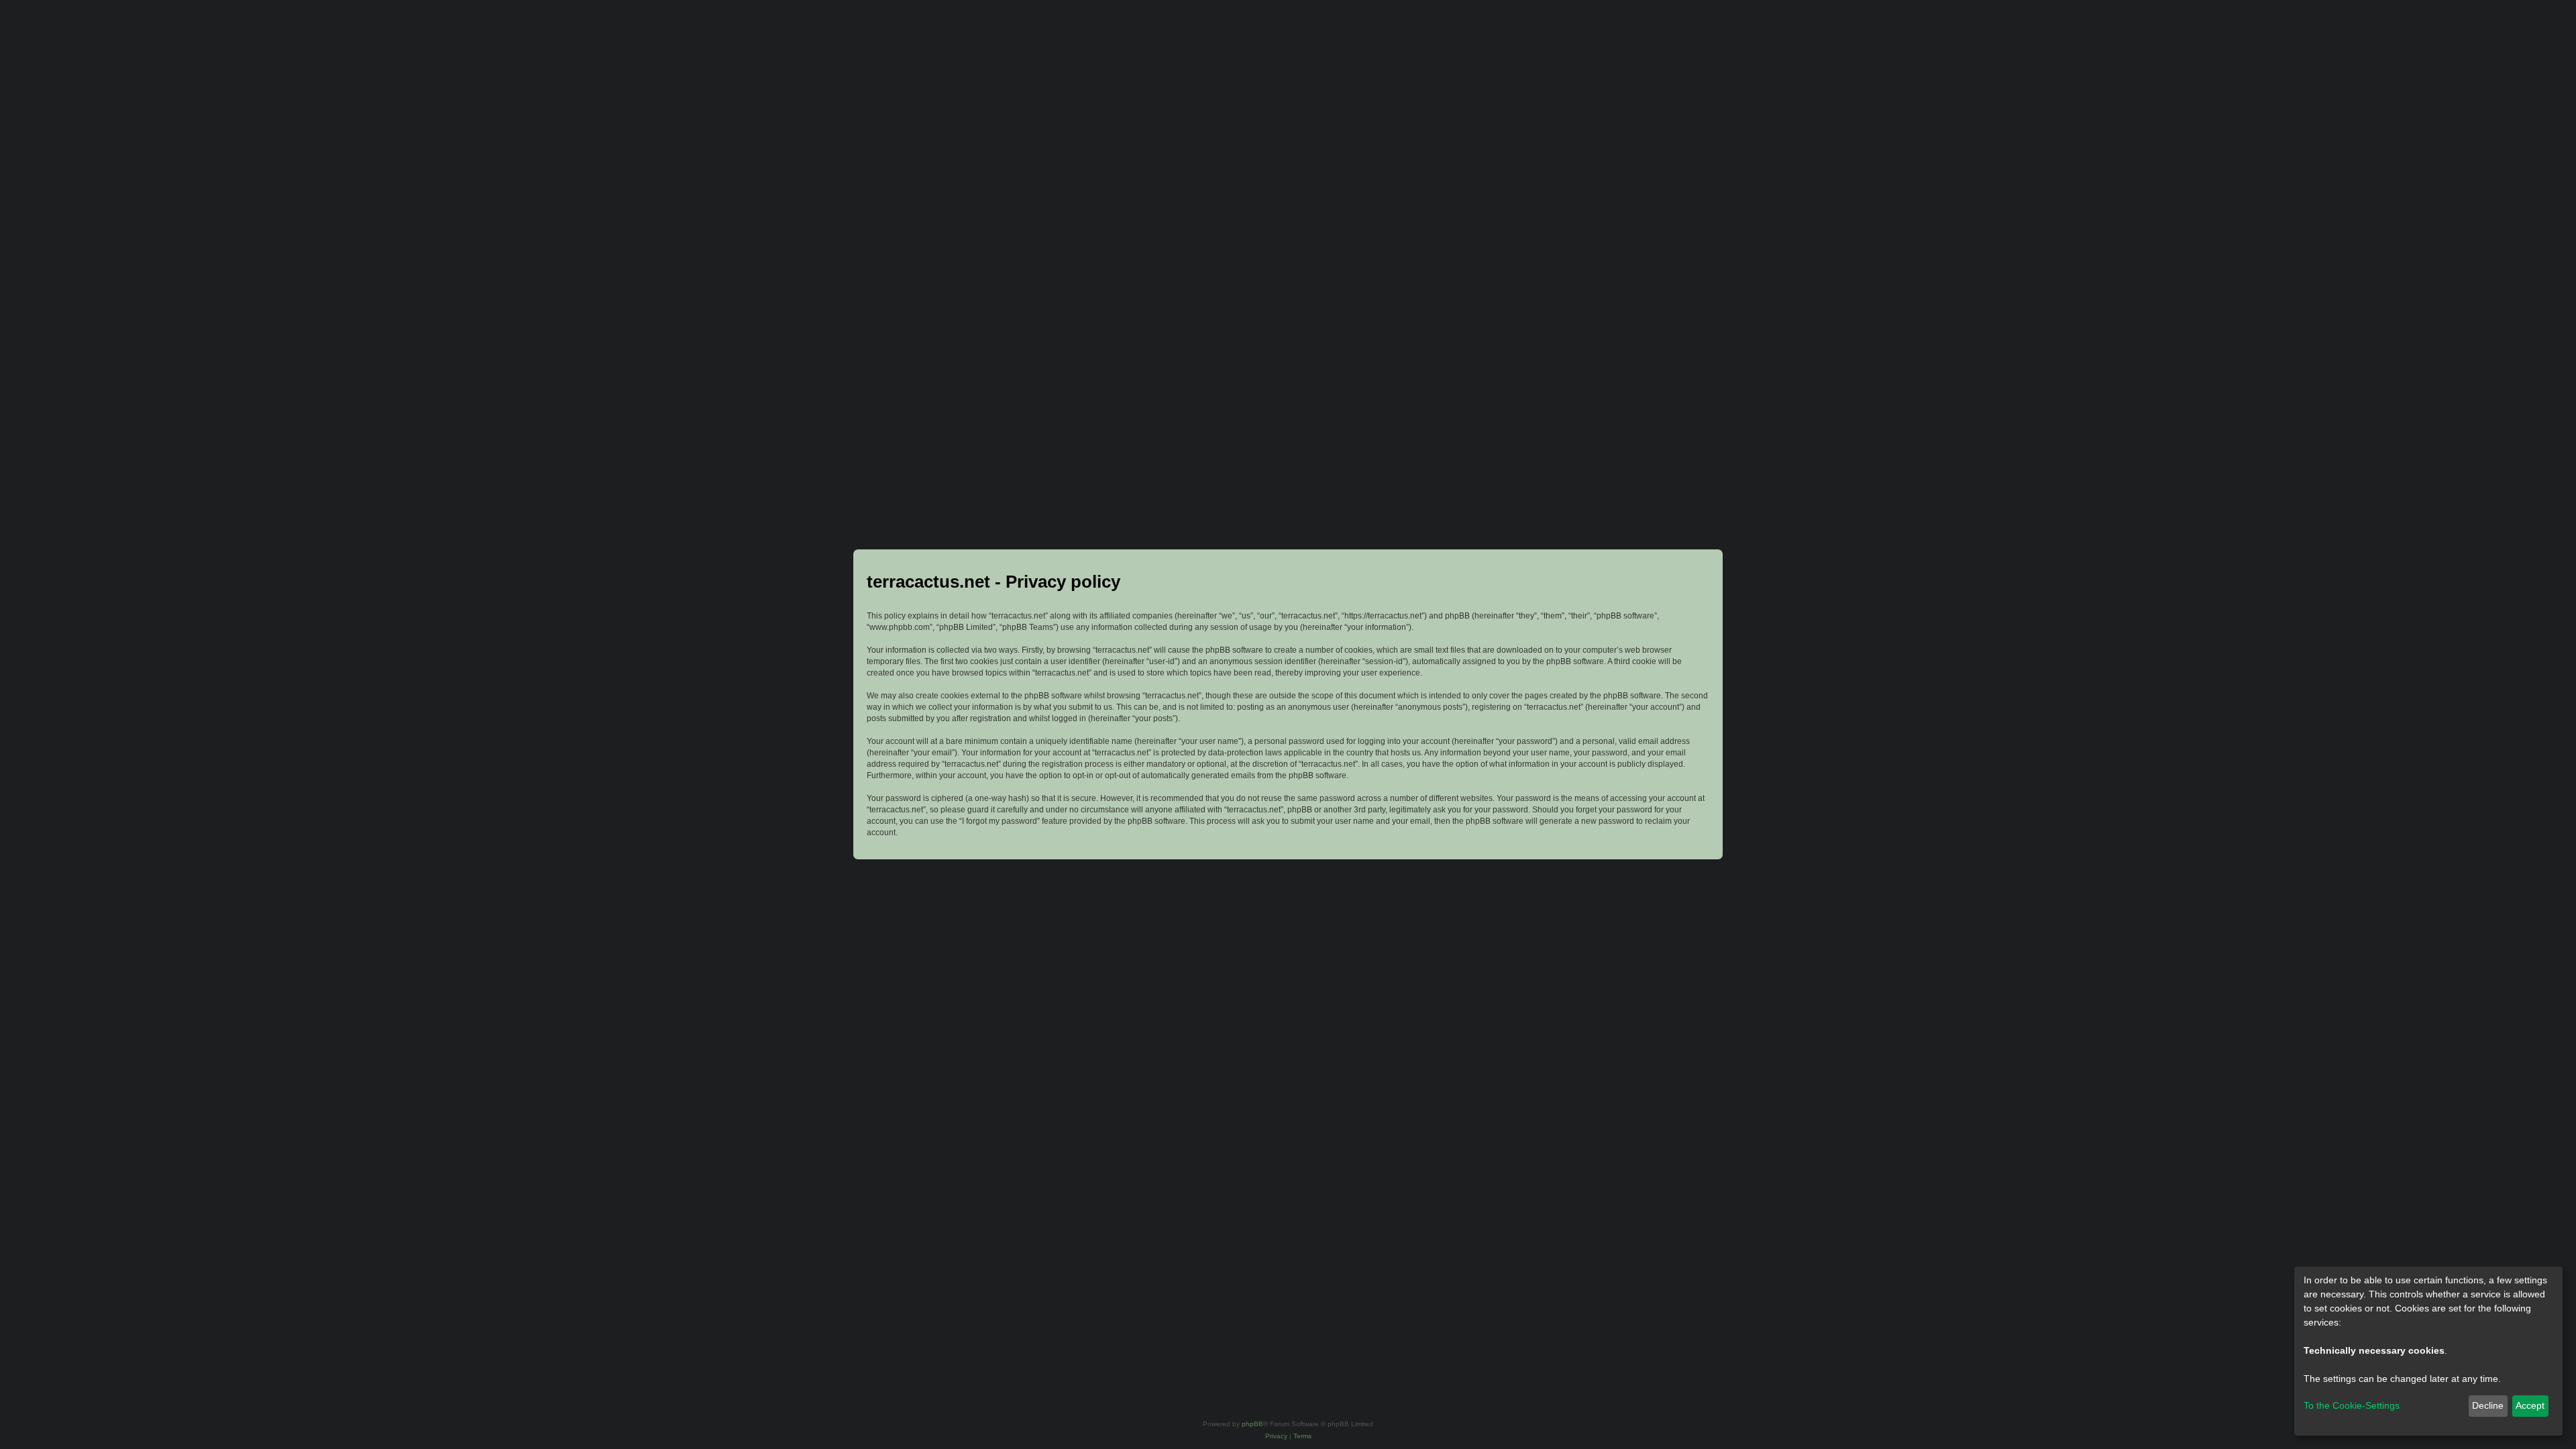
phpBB (1252, 1424)
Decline (2488, 1405)
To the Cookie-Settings (2352, 1405)
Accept (2530, 1405)
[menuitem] (1276, 1436)
